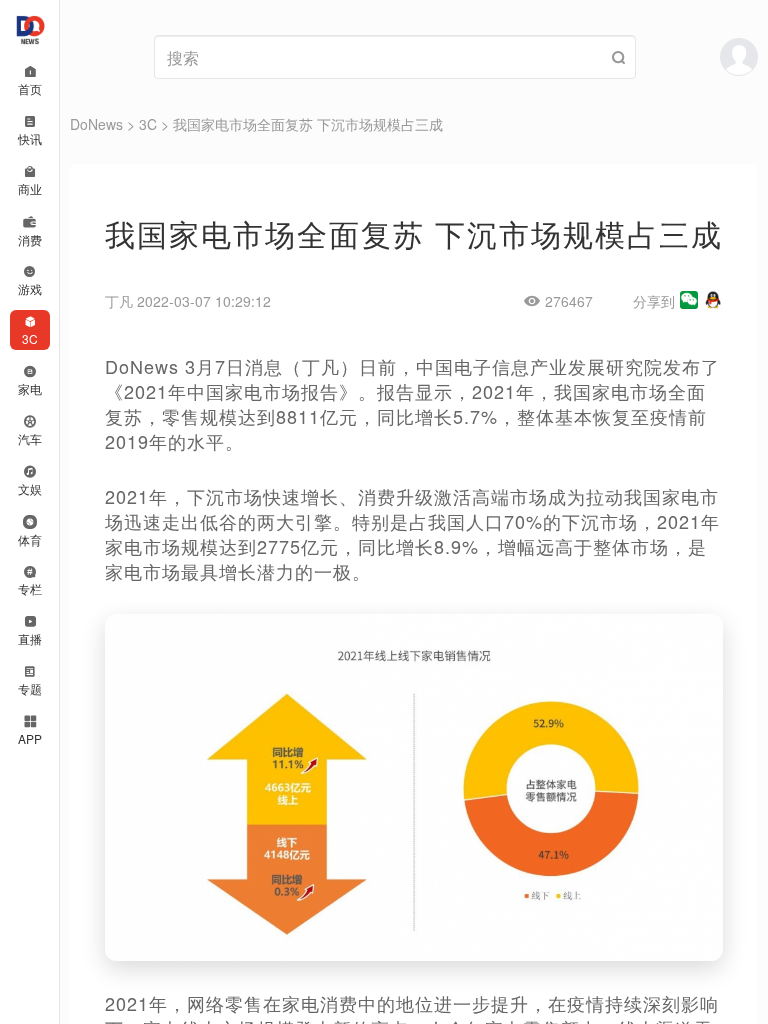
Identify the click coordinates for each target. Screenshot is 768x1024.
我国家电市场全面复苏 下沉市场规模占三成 (308, 124)
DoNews (96, 124)
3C (148, 124)
